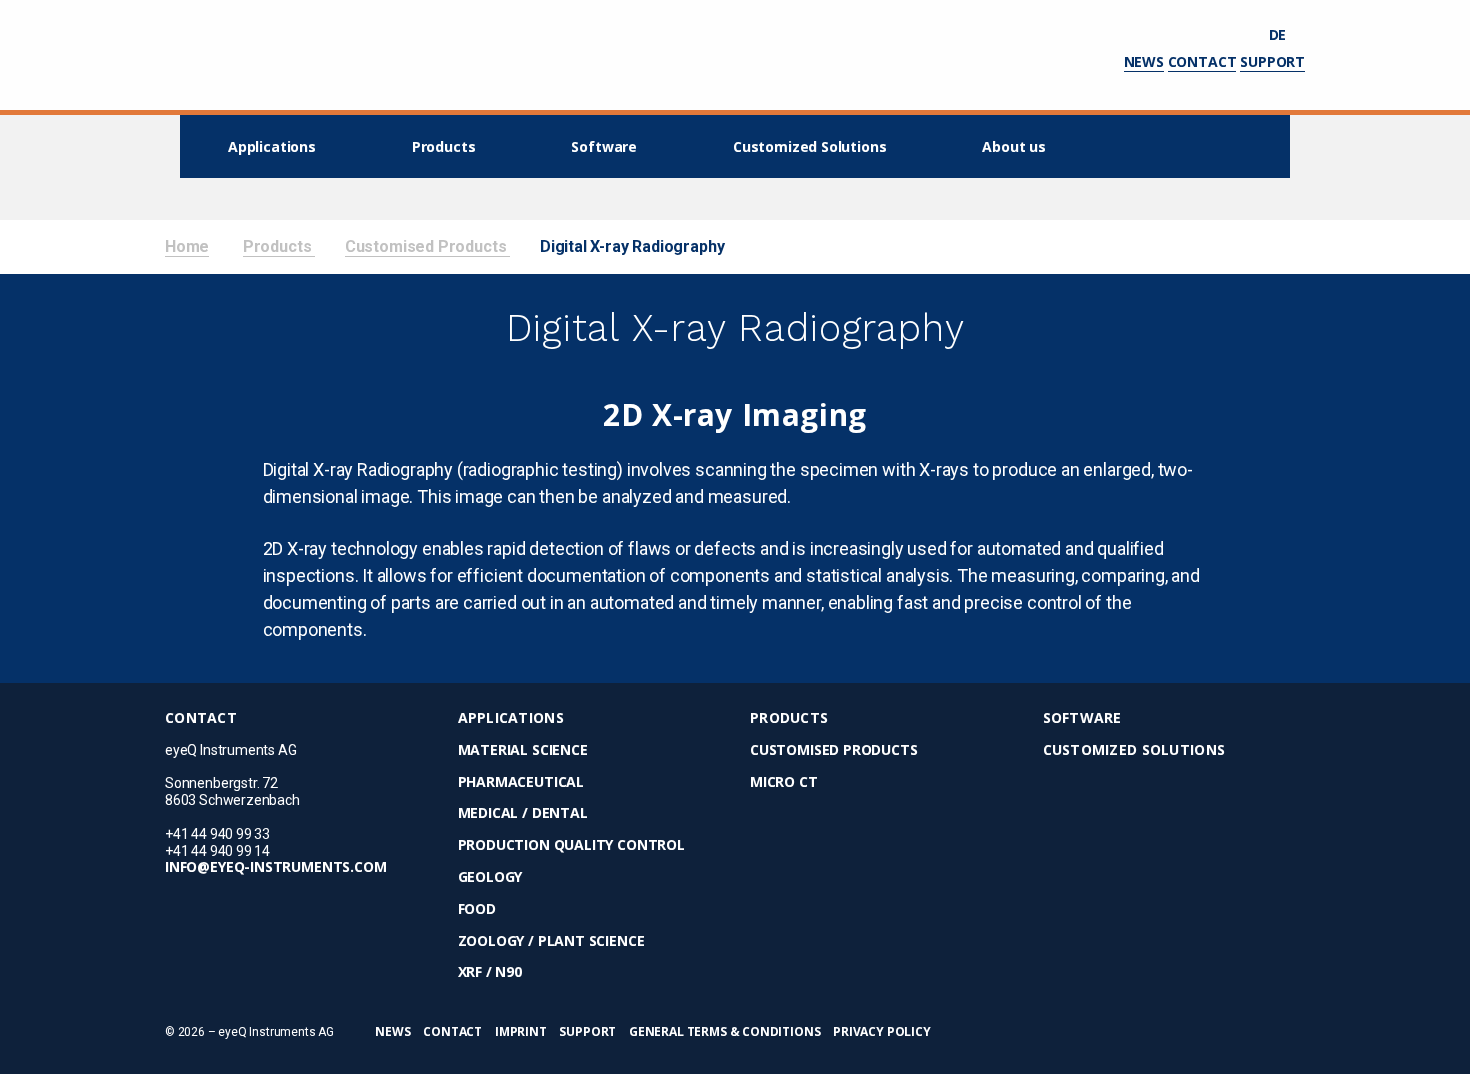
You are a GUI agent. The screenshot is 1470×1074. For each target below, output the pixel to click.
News (1144, 61)
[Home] (228, 55)
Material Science (523, 750)
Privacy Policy (881, 1031)
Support (1272, 61)
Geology (490, 877)
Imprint (521, 1031)
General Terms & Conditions (724, 1031)
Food (477, 909)
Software (604, 146)
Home (187, 246)
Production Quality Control (571, 845)
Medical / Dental (523, 813)
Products (444, 146)
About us (1014, 146)
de (1279, 34)
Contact (1202, 61)
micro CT (784, 782)
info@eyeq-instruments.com (276, 867)
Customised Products (427, 246)
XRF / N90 (490, 972)
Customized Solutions (809, 146)
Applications (272, 146)
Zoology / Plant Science (551, 941)
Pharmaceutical (521, 782)
